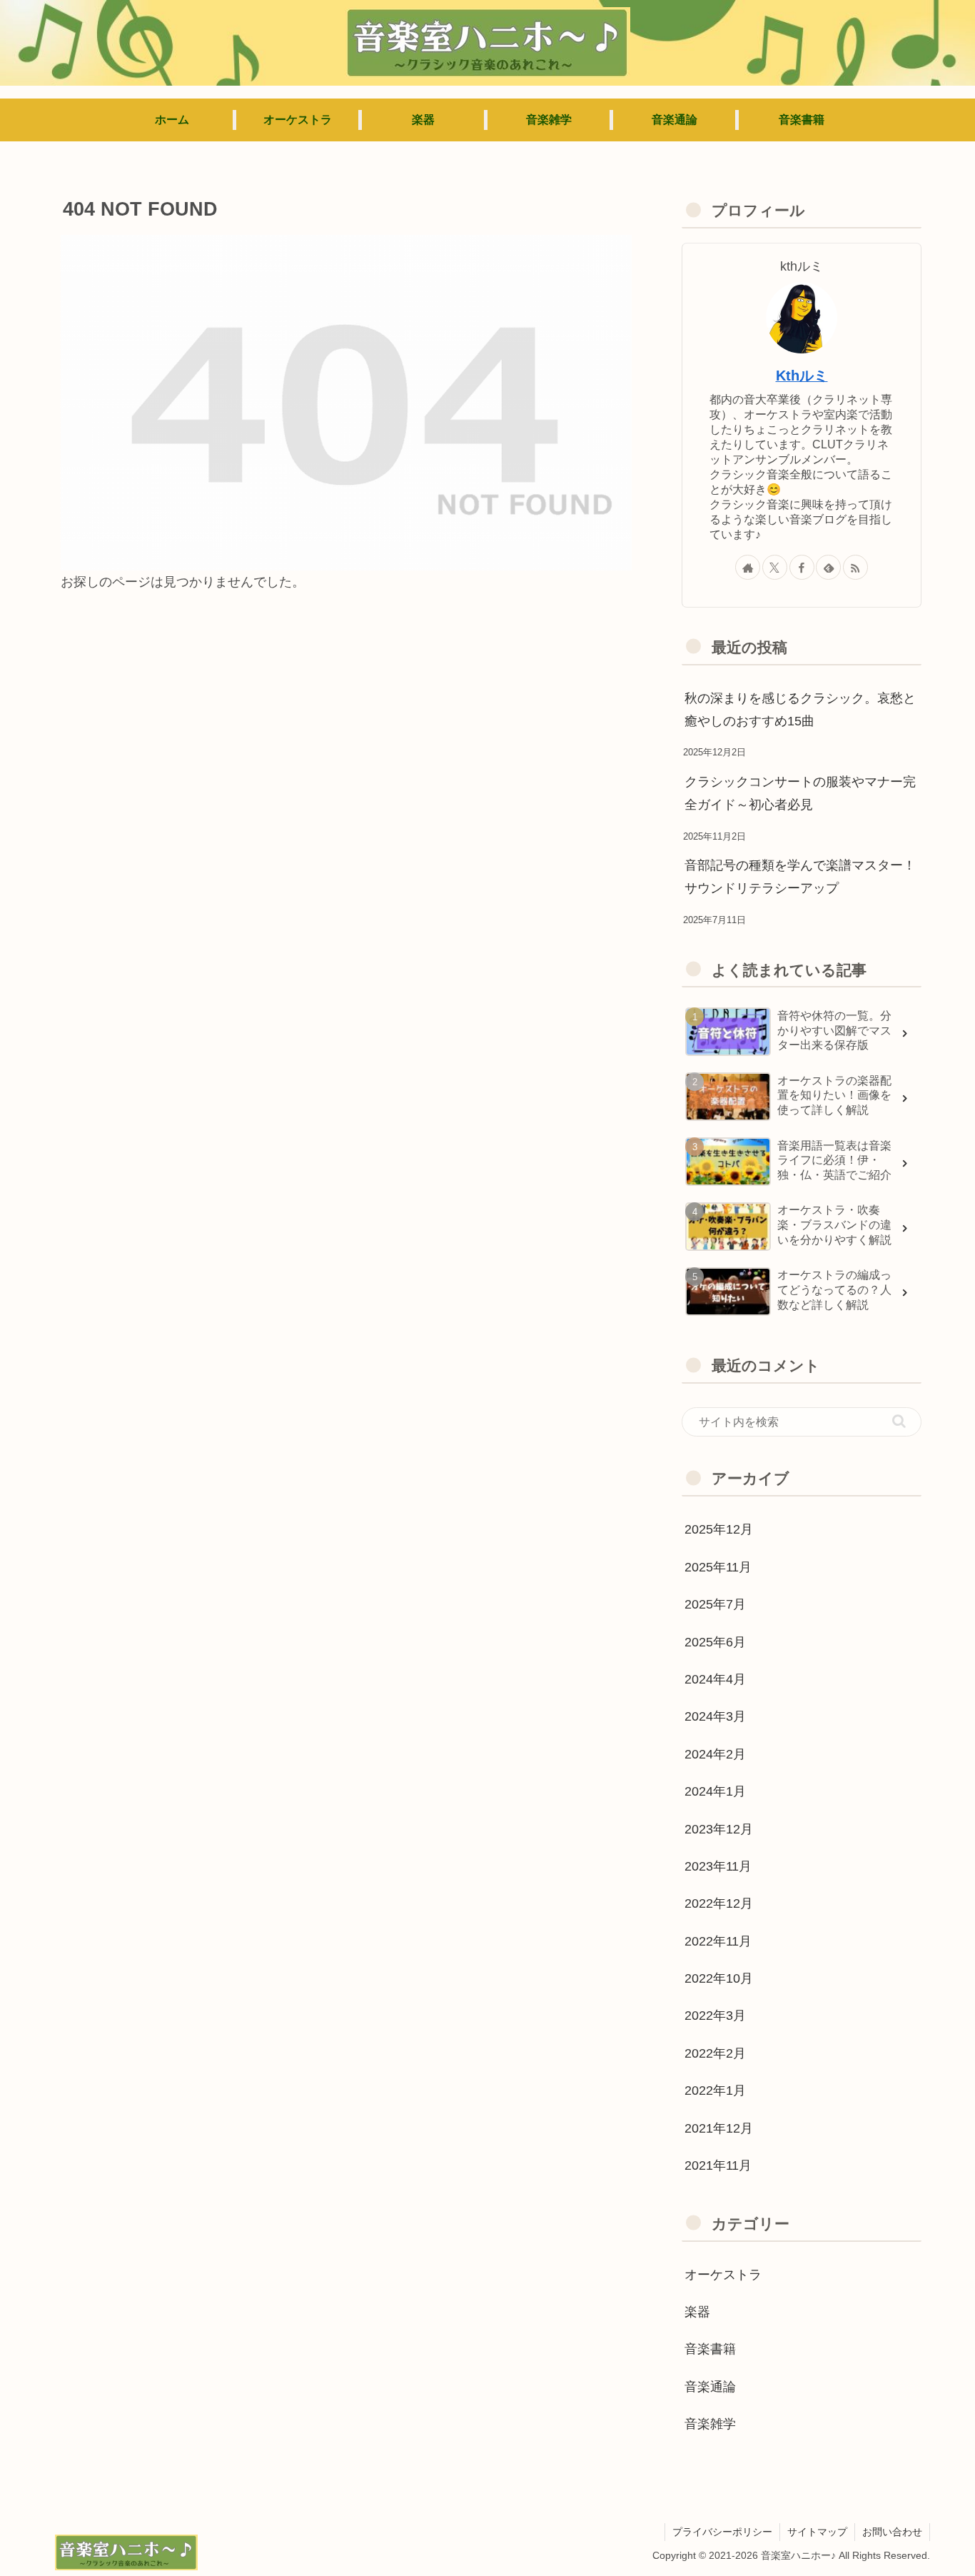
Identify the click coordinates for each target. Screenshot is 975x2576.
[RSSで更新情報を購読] (855, 567)
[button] (899, 1421)
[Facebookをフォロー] (802, 567)
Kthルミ (802, 376)
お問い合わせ (892, 2532)
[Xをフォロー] (775, 567)
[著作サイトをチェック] (748, 567)
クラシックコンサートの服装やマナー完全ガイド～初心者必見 (800, 793)
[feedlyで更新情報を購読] (828, 567)
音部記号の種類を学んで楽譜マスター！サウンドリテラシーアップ (800, 877)
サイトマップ (817, 2532)
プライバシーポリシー (722, 2532)
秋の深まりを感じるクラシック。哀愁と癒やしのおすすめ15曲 (800, 710)
